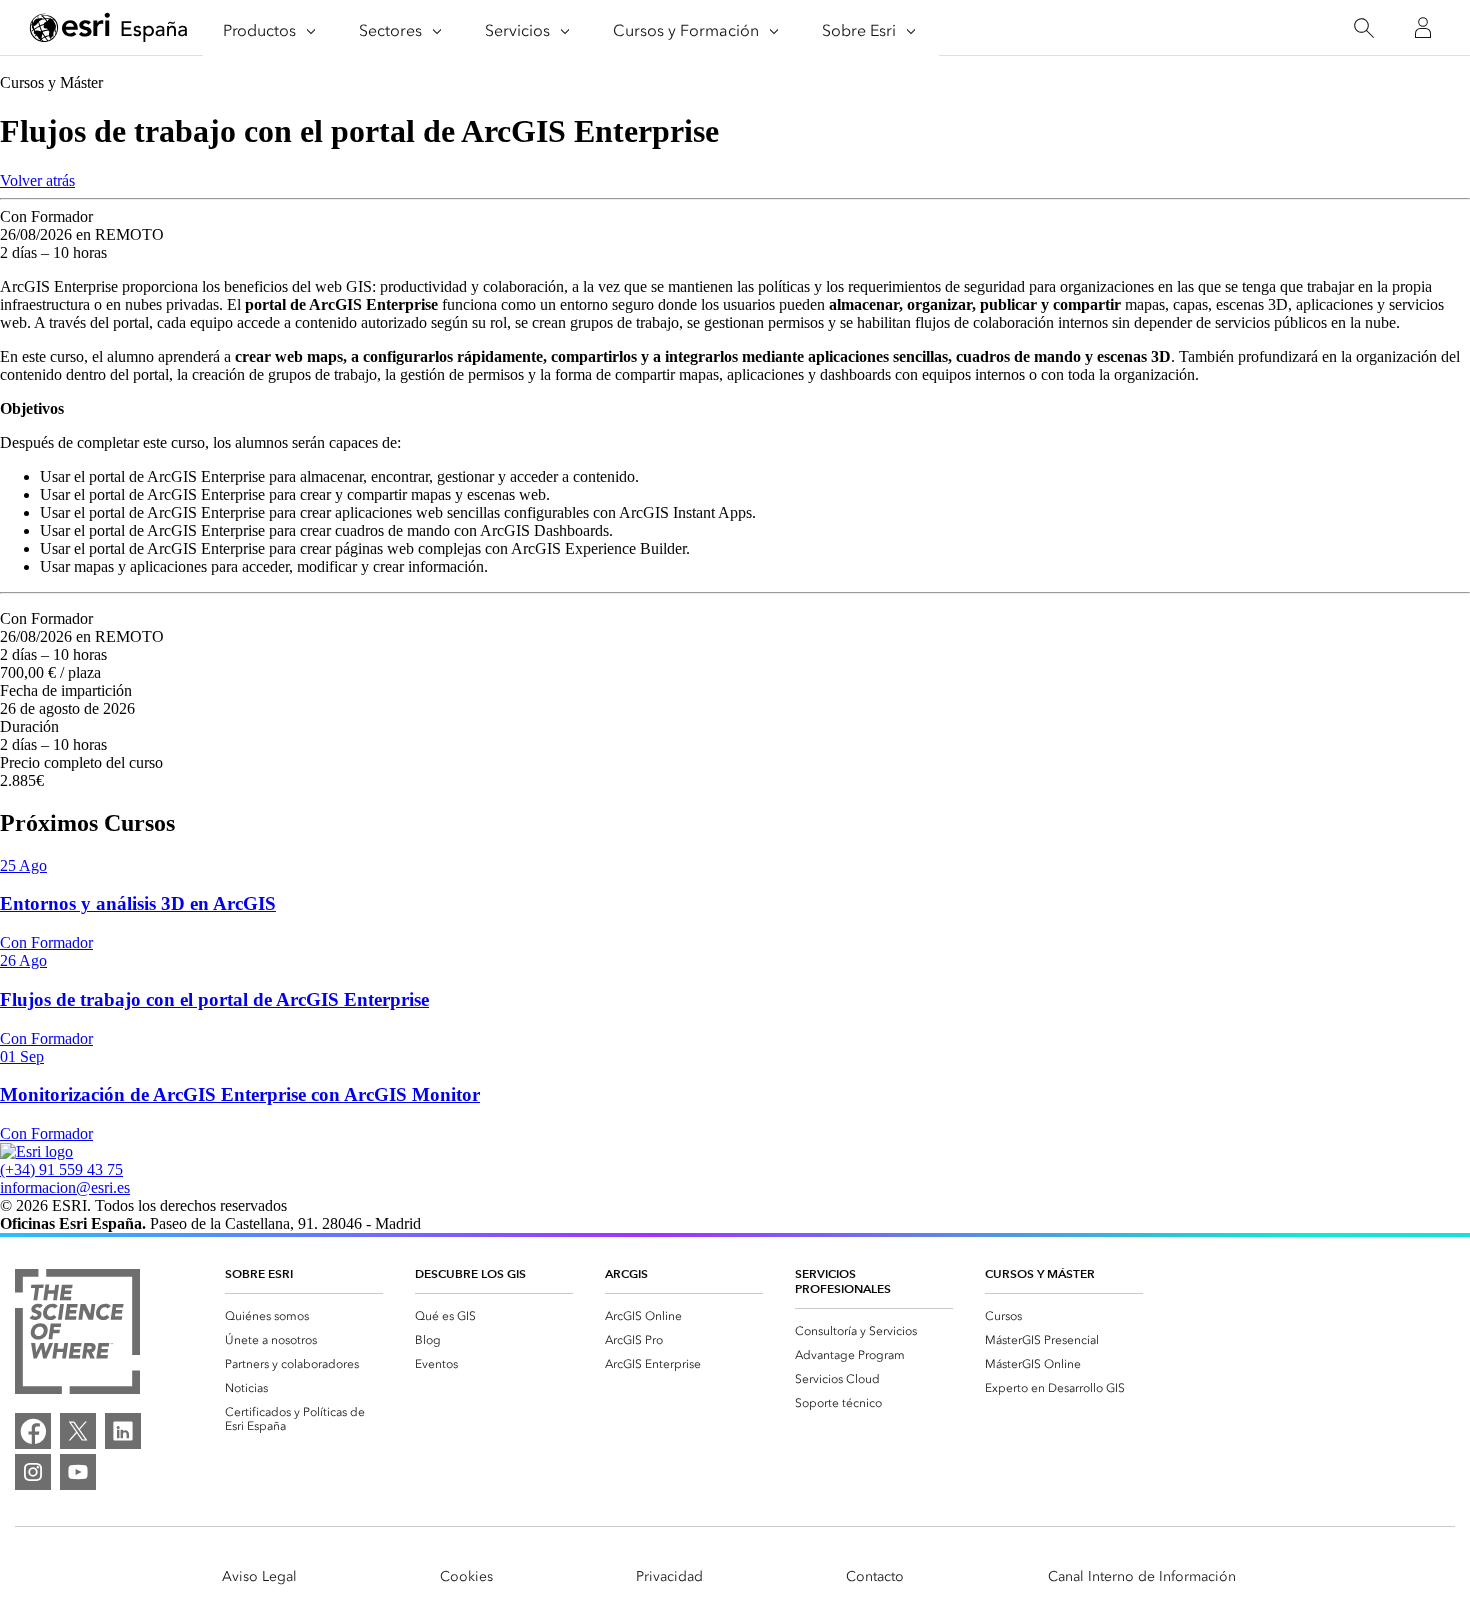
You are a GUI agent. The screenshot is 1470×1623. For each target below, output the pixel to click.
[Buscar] (1363, 28)
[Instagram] (33, 1472)
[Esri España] (109, 29)
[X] (78, 1431)
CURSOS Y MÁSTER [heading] (1040, 1273)
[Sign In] (1423, 28)
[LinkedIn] (123, 1431)
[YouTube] (78, 1472)
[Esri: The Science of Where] (77, 1333)
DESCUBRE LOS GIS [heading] (470, 1273)
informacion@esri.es (65, 1187)
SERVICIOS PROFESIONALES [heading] (843, 1281)
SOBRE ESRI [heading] (259, 1273)
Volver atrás (37, 180)
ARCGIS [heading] (626, 1273)
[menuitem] (304, 1316)
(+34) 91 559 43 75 (61, 1169)
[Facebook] (33, 1431)
